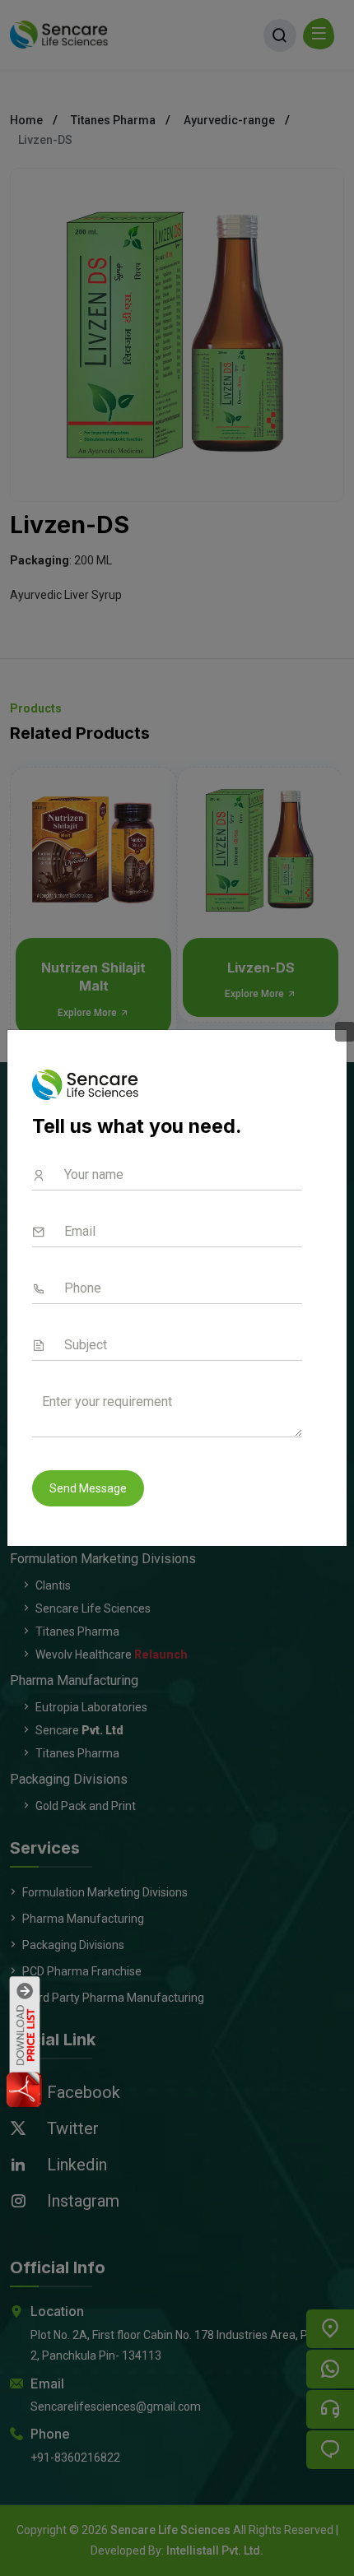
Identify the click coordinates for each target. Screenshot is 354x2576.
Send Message (88, 1488)
